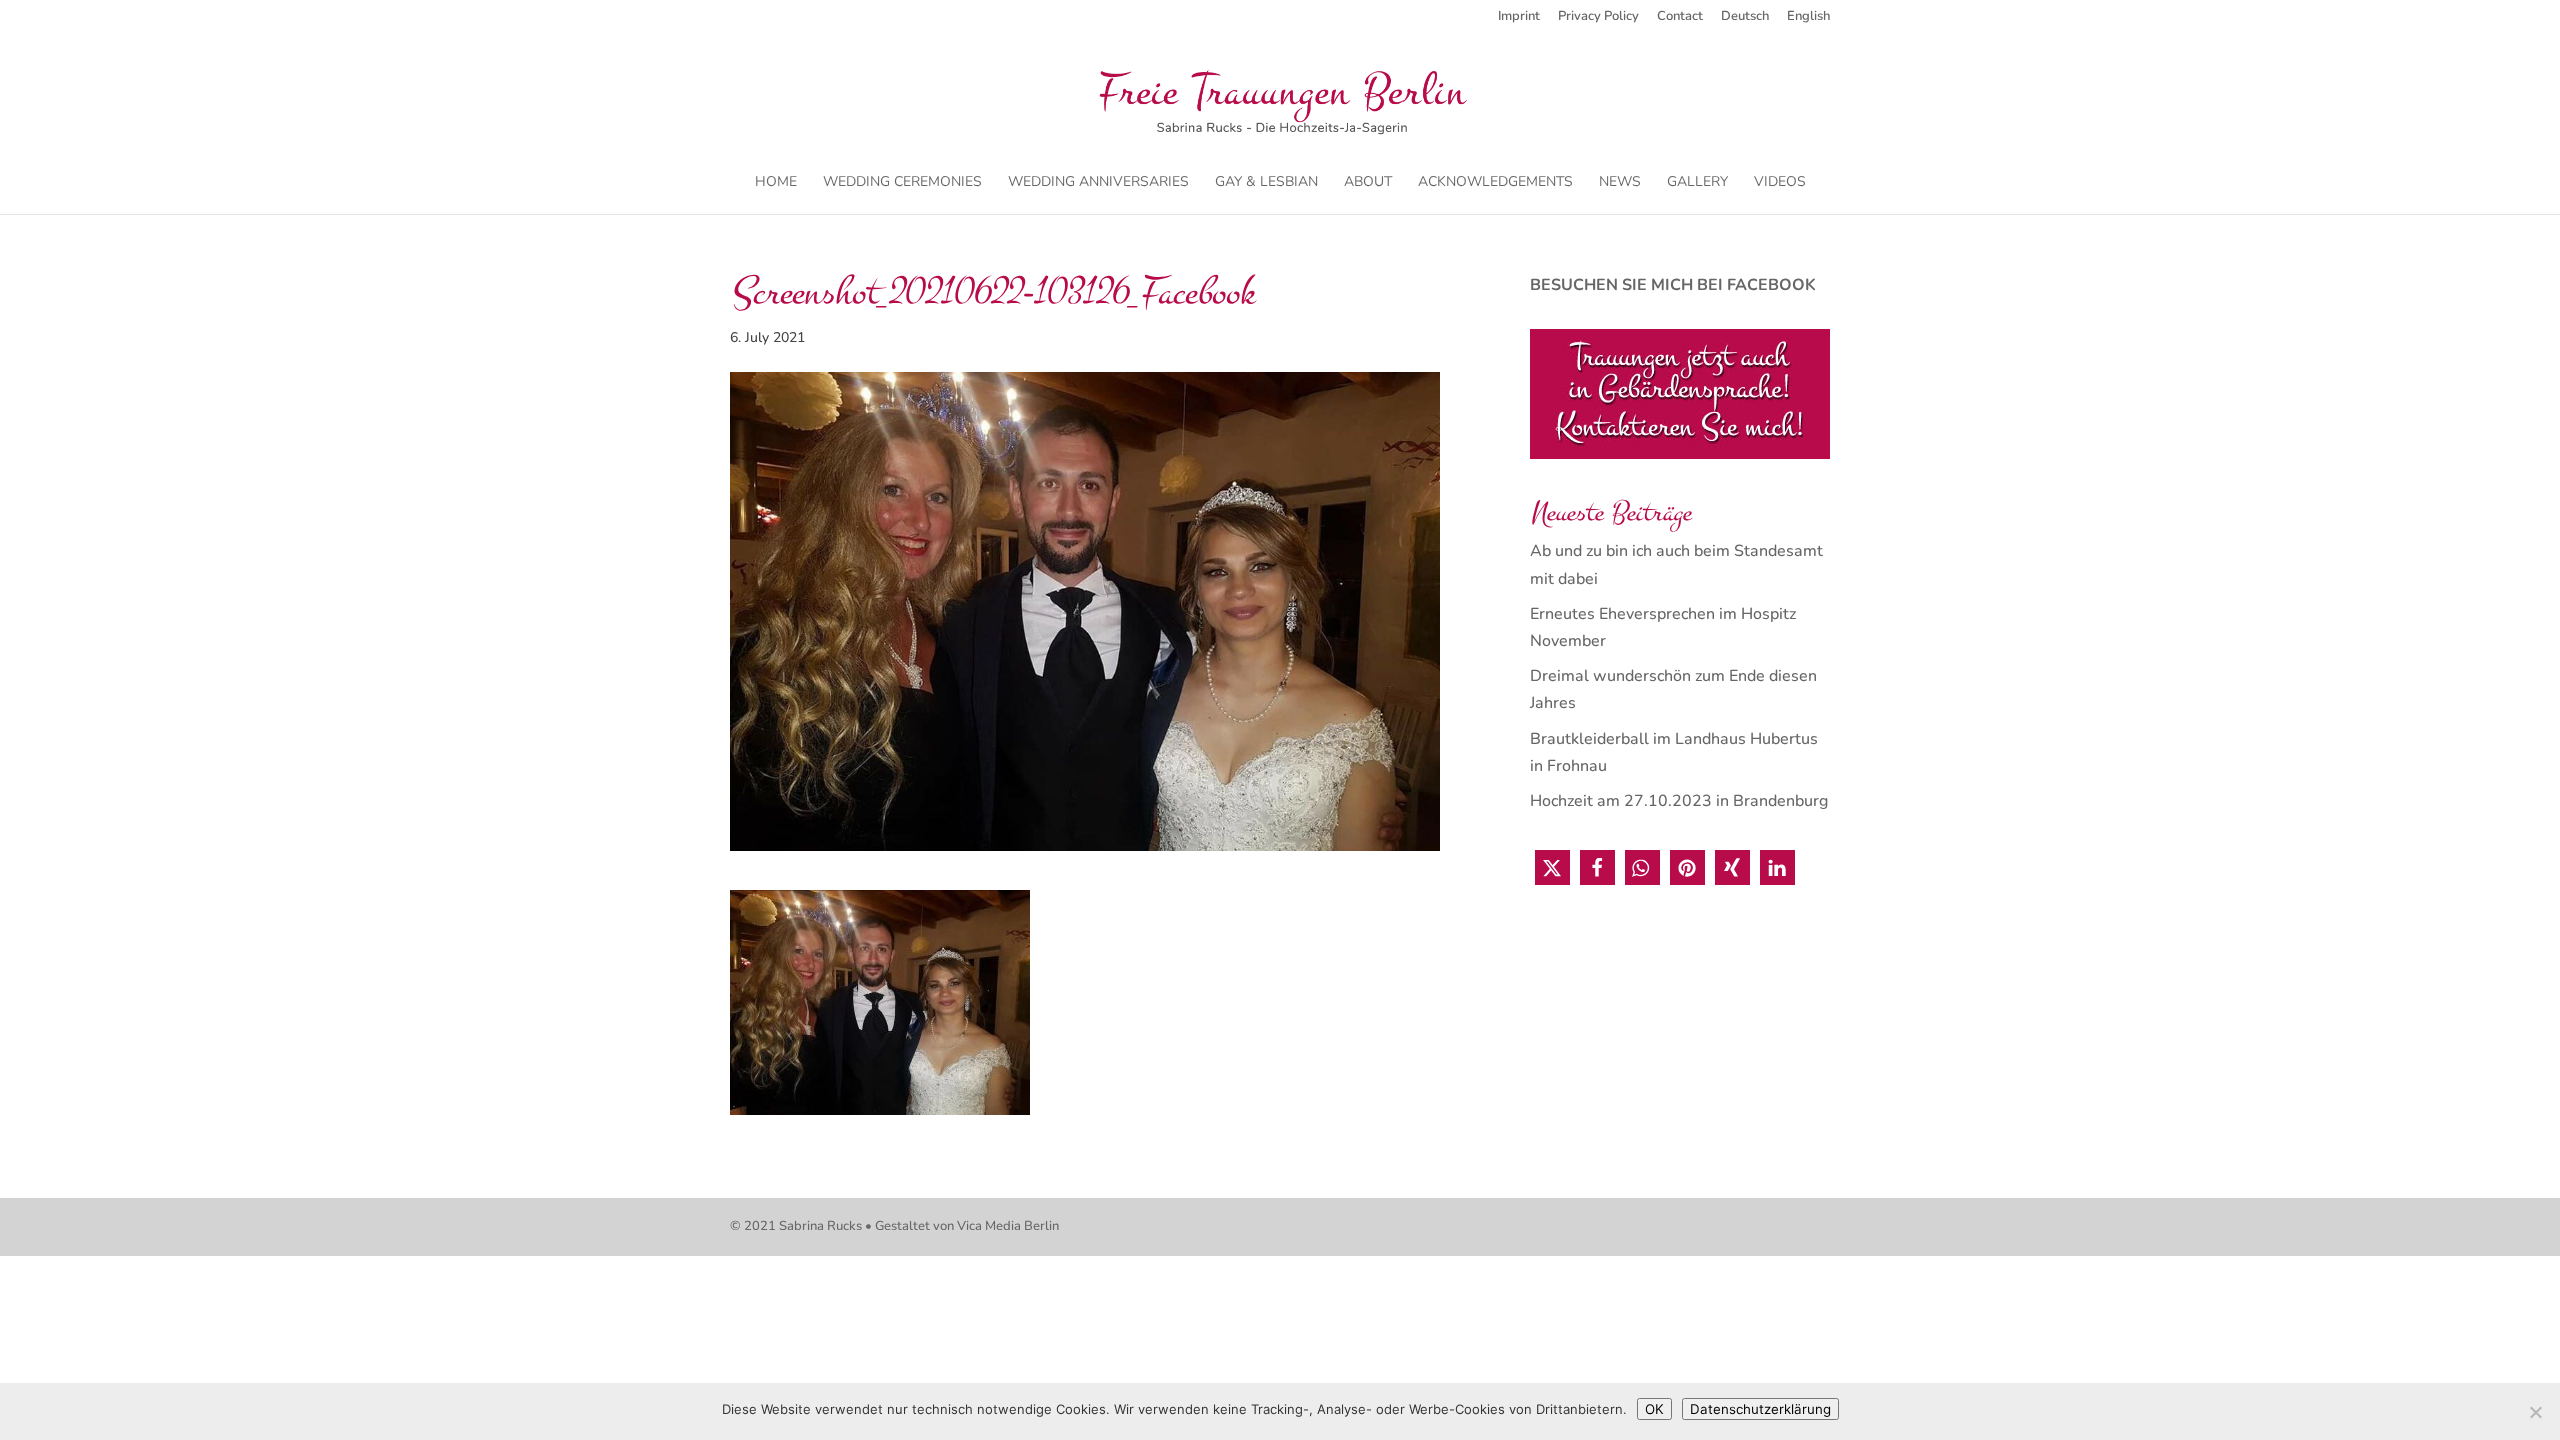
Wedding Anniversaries (1098, 183)
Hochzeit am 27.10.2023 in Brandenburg (1679, 801)
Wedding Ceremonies (902, 183)
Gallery (1697, 183)
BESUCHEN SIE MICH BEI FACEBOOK (1673, 285)
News (1620, 183)
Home (776, 183)
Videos (1780, 183)
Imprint (1519, 17)
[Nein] (2535, 1412)
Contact (1680, 17)
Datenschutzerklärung (1760, 1409)
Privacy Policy (1598, 17)
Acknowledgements (1495, 183)
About (1368, 183)
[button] (1552, 867)
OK (1654, 1409)
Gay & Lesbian (1266, 183)
